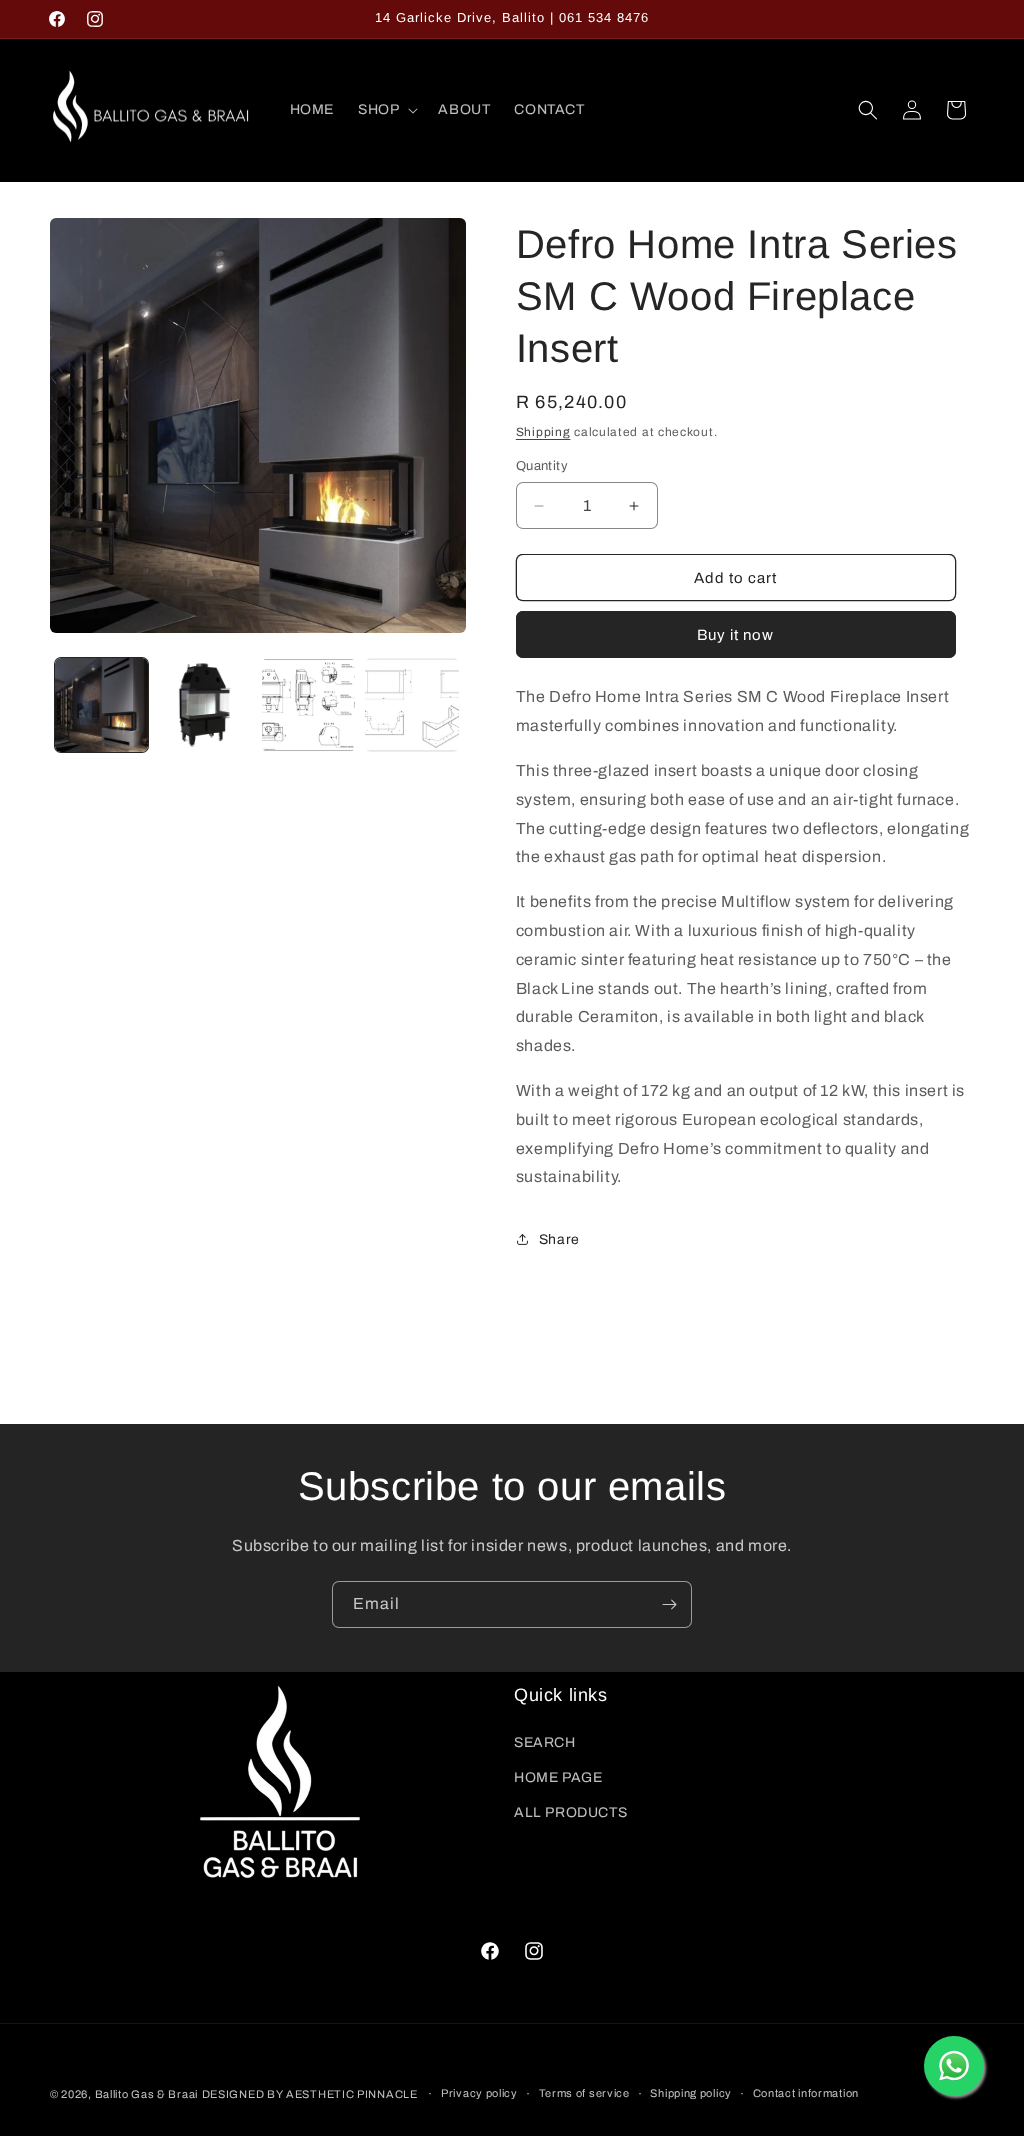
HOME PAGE (558, 1777)
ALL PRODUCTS (570, 1812)
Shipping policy (691, 2093)
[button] (386, 110)
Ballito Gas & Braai (146, 2094)
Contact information (806, 2093)
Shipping (543, 432)
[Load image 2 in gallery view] (204, 704)
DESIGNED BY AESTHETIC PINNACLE (310, 2094)
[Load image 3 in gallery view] (308, 704)
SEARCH (545, 1742)
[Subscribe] (669, 1604)
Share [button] (559, 1239)
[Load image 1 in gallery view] (101, 704)
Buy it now (735, 635)
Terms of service (584, 2093)
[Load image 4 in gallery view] (411, 704)
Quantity (542, 466)
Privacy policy (479, 2093)
